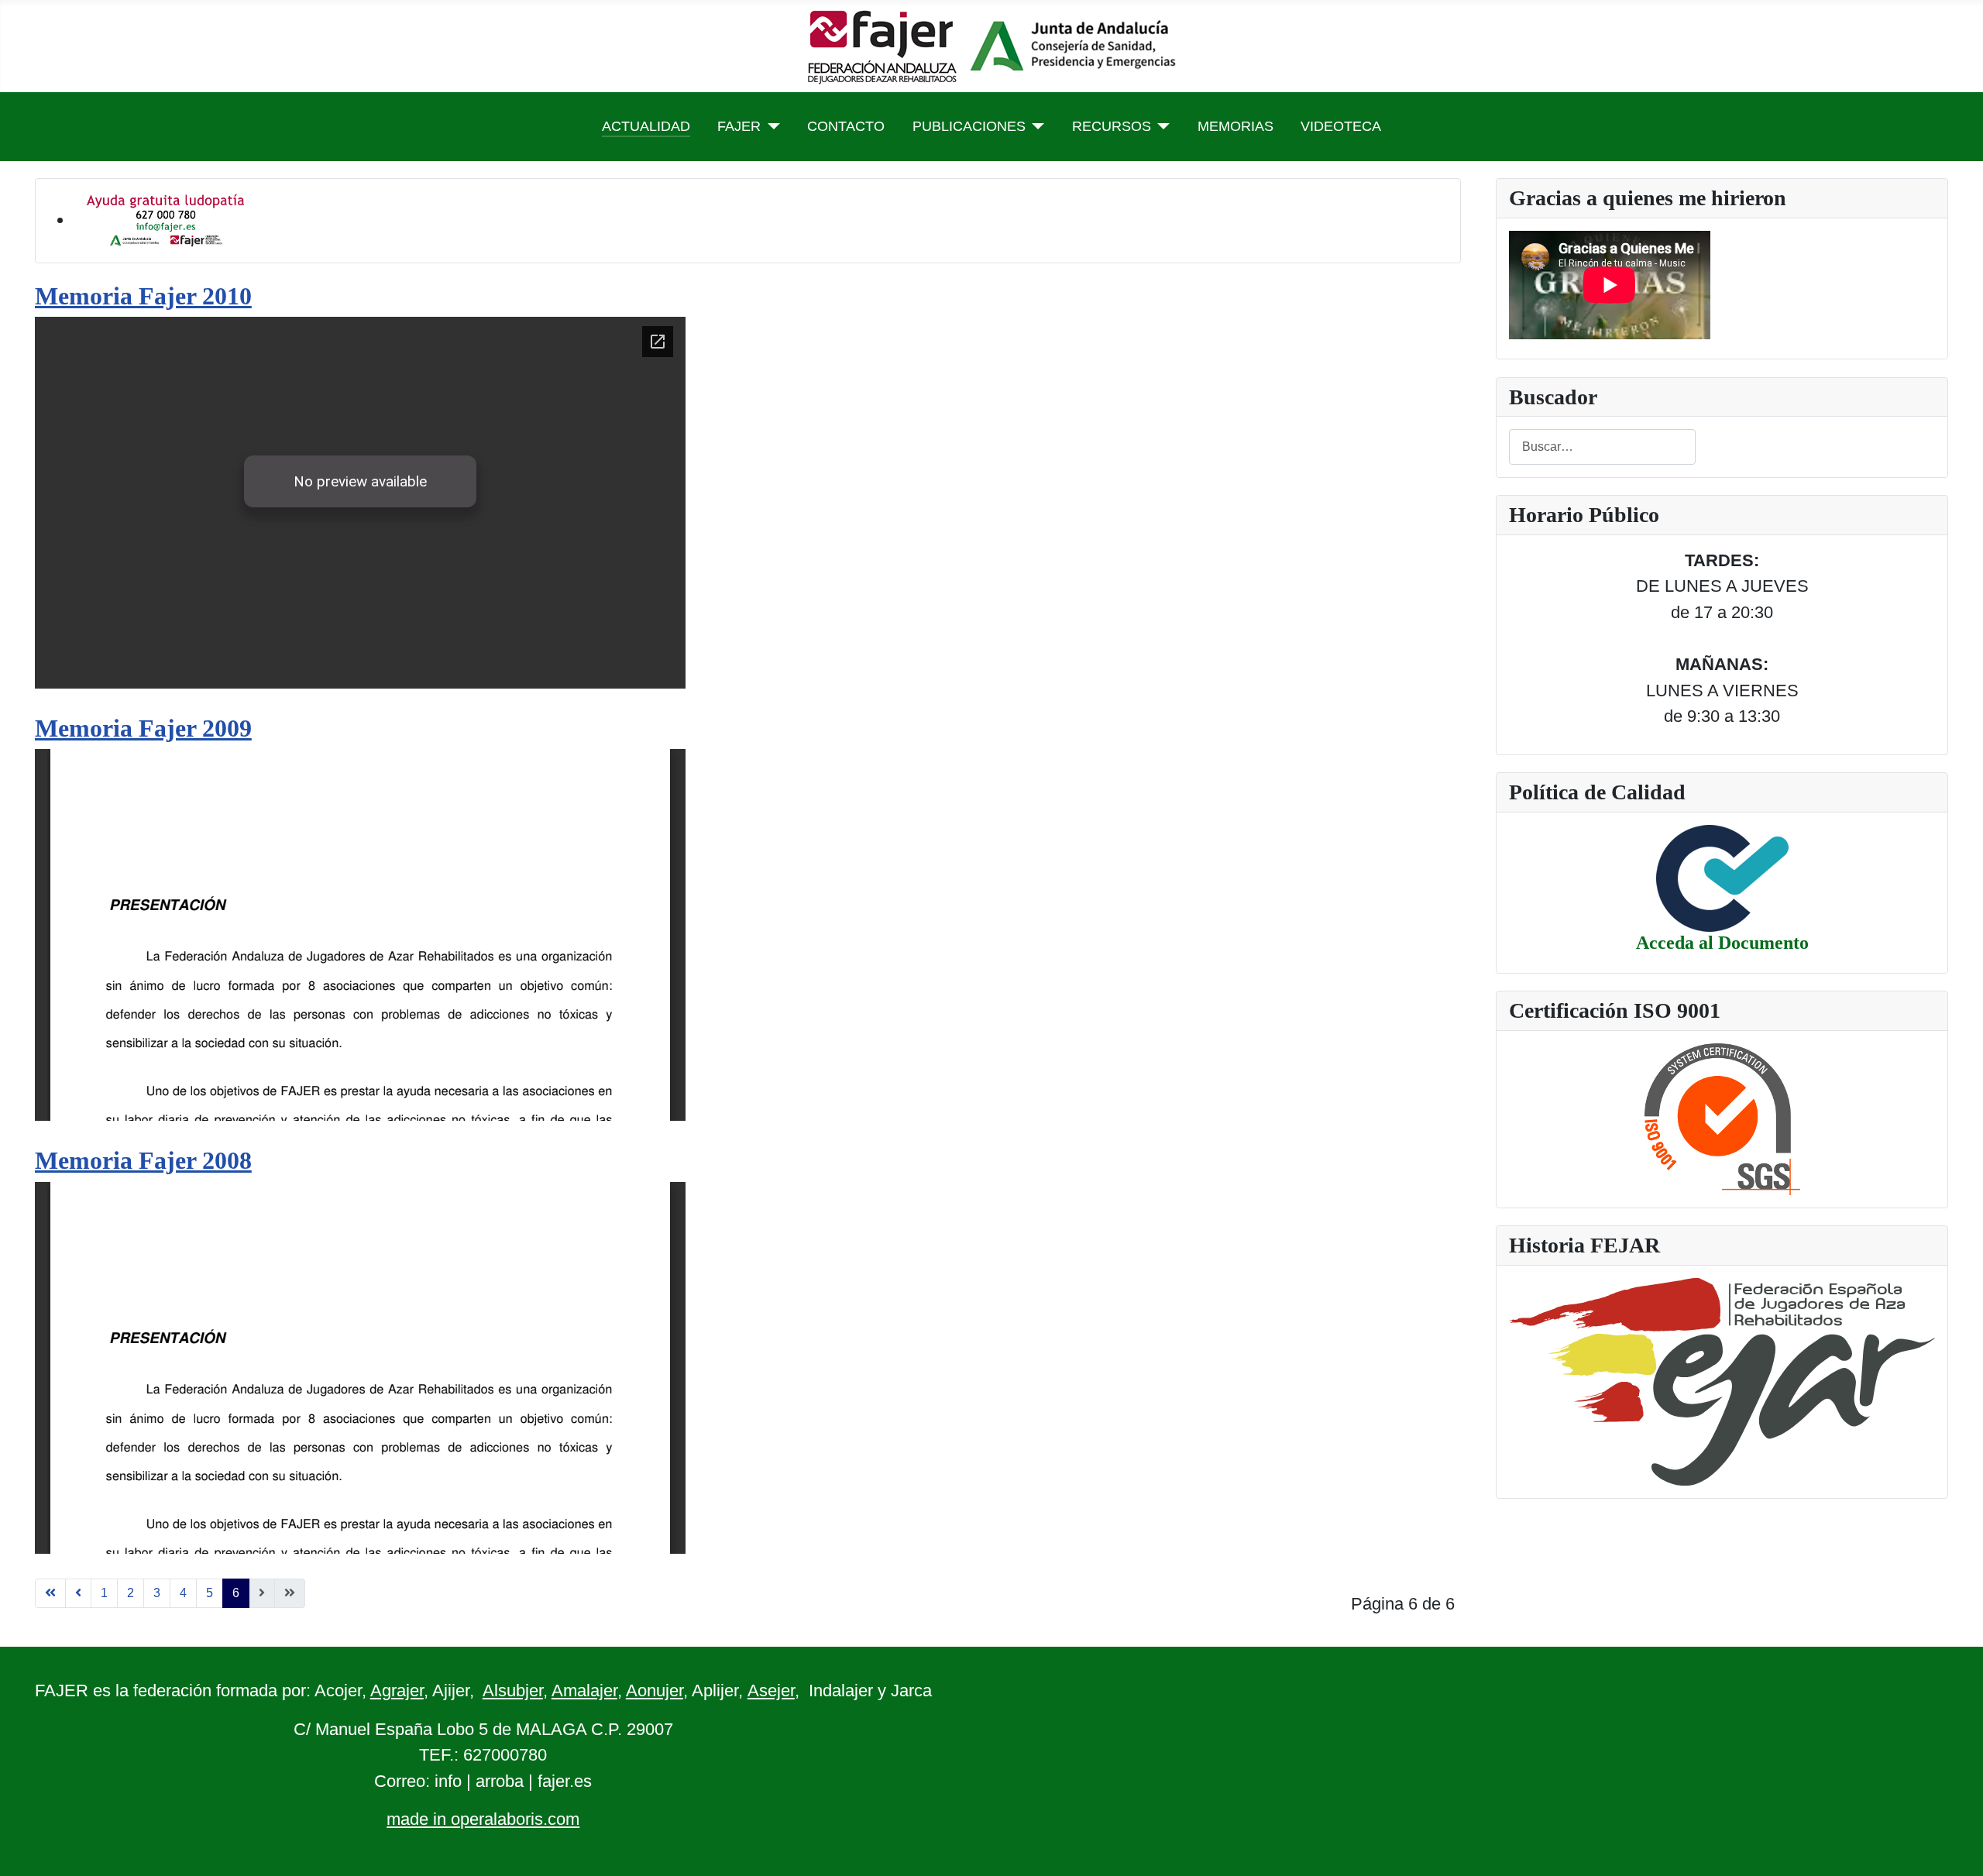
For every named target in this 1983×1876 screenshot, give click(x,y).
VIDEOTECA (1341, 126)
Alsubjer (513, 1690)
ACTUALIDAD (646, 126)
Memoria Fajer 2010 (143, 296)
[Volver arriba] (1950, 1841)
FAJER (739, 126)
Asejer (771, 1690)
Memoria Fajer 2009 (143, 728)
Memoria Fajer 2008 (143, 1160)
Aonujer (655, 1690)
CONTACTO (846, 126)
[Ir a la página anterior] (78, 1593)
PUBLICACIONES (969, 126)
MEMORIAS (1236, 126)
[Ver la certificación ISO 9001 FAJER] (1722, 1117)
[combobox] (1602, 447)
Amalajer (584, 1690)
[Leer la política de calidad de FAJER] (1722, 877)
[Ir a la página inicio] (50, 1593)
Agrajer (397, 1690)
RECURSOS (1112, 126)
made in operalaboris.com (483, 1819)
